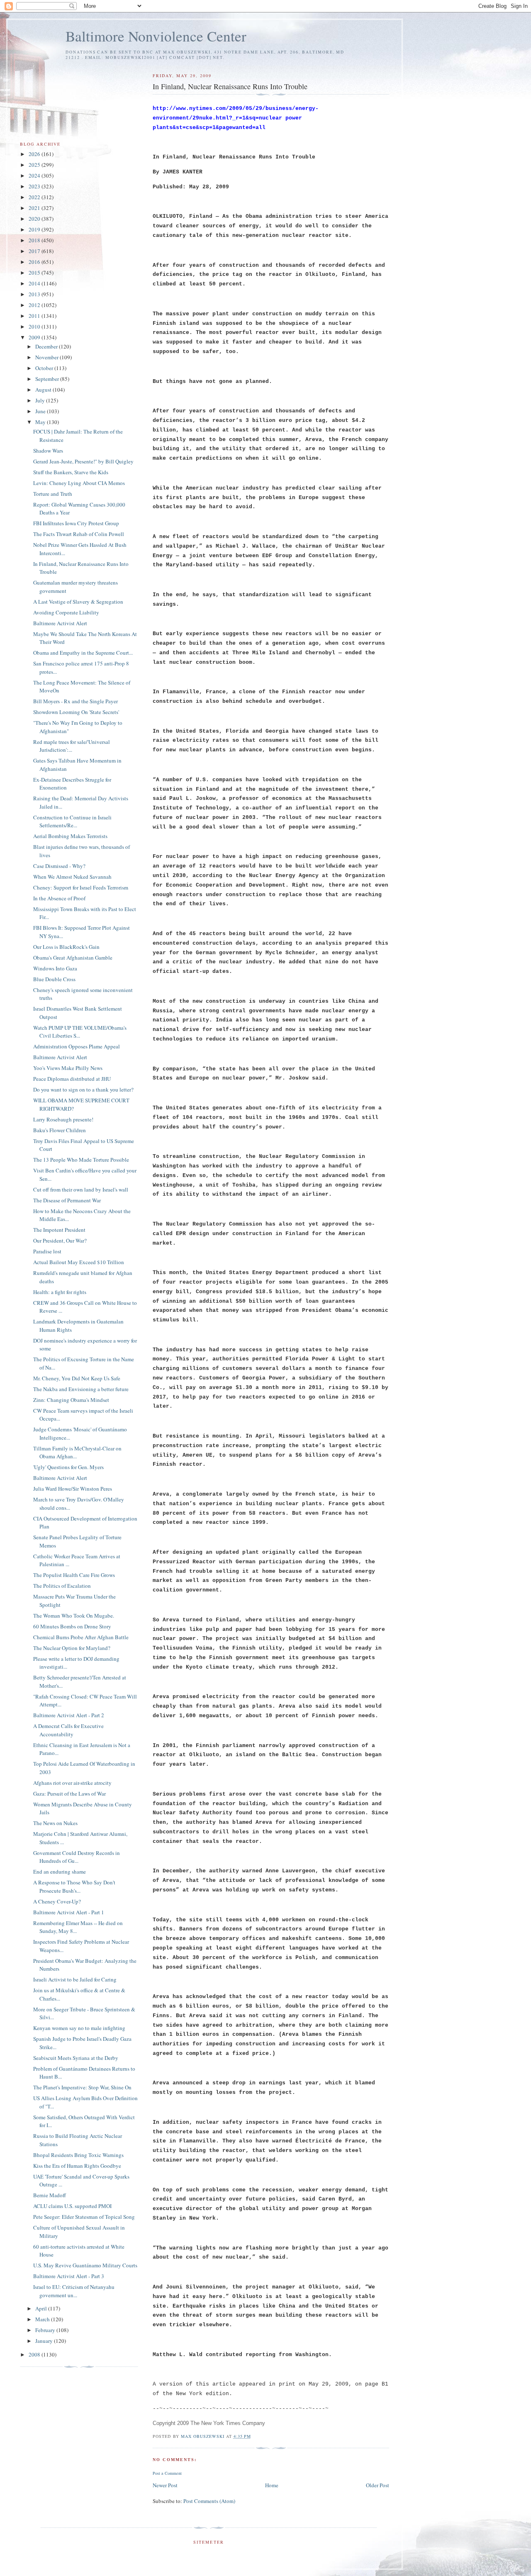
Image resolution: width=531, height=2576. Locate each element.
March (43, 2319)
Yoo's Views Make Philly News (68, 1068)
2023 (35, 186)
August (44, 390)
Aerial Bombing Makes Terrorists (70, 836)
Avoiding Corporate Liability (66, 612)
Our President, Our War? (60, 1240)
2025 (35, 165)
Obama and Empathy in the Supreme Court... (83, 653)
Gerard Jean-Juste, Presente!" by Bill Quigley (83, 461)
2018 (35, 240)
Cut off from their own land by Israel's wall (81, 1189)
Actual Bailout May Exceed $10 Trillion (79, 1262)
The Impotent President (59, 1230)
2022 (35, 197)
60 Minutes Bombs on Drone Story (72, 1626)
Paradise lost (47, 1251)
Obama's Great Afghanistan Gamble (73, 958)
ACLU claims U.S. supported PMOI (72, 2206)
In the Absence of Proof (59, 898)
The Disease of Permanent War (67, 1200)
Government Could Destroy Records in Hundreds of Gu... (77, 1857)
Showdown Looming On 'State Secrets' (76, 712)
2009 (35, 337)
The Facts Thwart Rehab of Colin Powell (79, 534)
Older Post (378, 2485)
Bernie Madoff (50, 2195)
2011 (35, 316)
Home (272, 2485)
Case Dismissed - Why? (59, 866)
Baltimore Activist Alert (60, 623)
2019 (35, 229)
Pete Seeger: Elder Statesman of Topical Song (84, 2217)
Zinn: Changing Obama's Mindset (71, 1400)
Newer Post (165, 2485)
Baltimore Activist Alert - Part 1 (69, 1912)
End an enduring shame (60, 1872)
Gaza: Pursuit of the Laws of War (69, 1794)
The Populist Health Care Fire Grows (74, 1575)
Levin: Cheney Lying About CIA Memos (79, 483)
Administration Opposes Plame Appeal (77, 1046)
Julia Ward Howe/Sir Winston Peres (73, 1489)
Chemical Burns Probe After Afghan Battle (81, 1637)
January (45, 2341)
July (41, 400)
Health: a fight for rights (60, 1292)
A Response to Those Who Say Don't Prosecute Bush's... (74, 1886)
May (41, 422)
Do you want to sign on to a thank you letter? (83, 1089)
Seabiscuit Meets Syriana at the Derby (76, 2058)
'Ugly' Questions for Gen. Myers (68, 1467)
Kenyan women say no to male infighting (79, 2028)
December (47, 346)
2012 (35, 305)
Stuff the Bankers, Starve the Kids (71, 472)
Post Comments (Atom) (209, 2501)
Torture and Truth (53, 494)
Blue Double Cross (54, 979)
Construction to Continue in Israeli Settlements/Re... (72, 821)
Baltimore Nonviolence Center (156, 36)
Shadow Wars (48, 451)
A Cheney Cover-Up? (57, 1901)
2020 (35, 219)
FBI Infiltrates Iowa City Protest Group (76, 523)
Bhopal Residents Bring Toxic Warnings (78, 2155)
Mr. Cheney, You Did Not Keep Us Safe (77, 1378)
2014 (35, 283)
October (45, 368)
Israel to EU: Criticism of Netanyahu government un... (74, 2291)
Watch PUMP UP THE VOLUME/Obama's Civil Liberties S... (80, 1032)
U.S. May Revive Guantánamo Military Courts (85, 2265)
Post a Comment (167, 2473)
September (48, 379)
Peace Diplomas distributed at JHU (72, 1079)
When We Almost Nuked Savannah (72, 877)
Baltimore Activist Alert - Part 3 (69, 2276)
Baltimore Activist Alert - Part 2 (69, 1715)
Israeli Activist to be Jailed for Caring (75, 1979)
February (46, 2330)
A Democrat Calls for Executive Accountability (68, 1730)
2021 (35, 208)
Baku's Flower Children (60, 1130)
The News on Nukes (55, 1823)
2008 (35, 2354)
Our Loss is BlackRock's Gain (66, 947)
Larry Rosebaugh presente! (63, 1119)
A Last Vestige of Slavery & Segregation (78, 602)
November (47, 357)
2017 (35, 251)
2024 (35, 175)
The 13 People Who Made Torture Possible (81, 1160)
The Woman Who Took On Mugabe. (74, 1616)
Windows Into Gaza (55, 968)
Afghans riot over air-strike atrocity (72, 1783)
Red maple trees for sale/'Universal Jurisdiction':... (72, 746)
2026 (35, 154)
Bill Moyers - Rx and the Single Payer (76, 701)
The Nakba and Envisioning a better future (81, 1389)
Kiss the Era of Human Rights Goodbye (77, 2166)
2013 (35, 294)
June (41, 411)
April (42, 2308)
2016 (35, 262)
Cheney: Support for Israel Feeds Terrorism (81, 887)
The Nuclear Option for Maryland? (72, 1648)
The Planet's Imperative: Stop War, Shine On (82, 2087)
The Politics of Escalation (62, 1586)
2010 (35, 327)
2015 (35, 273)
